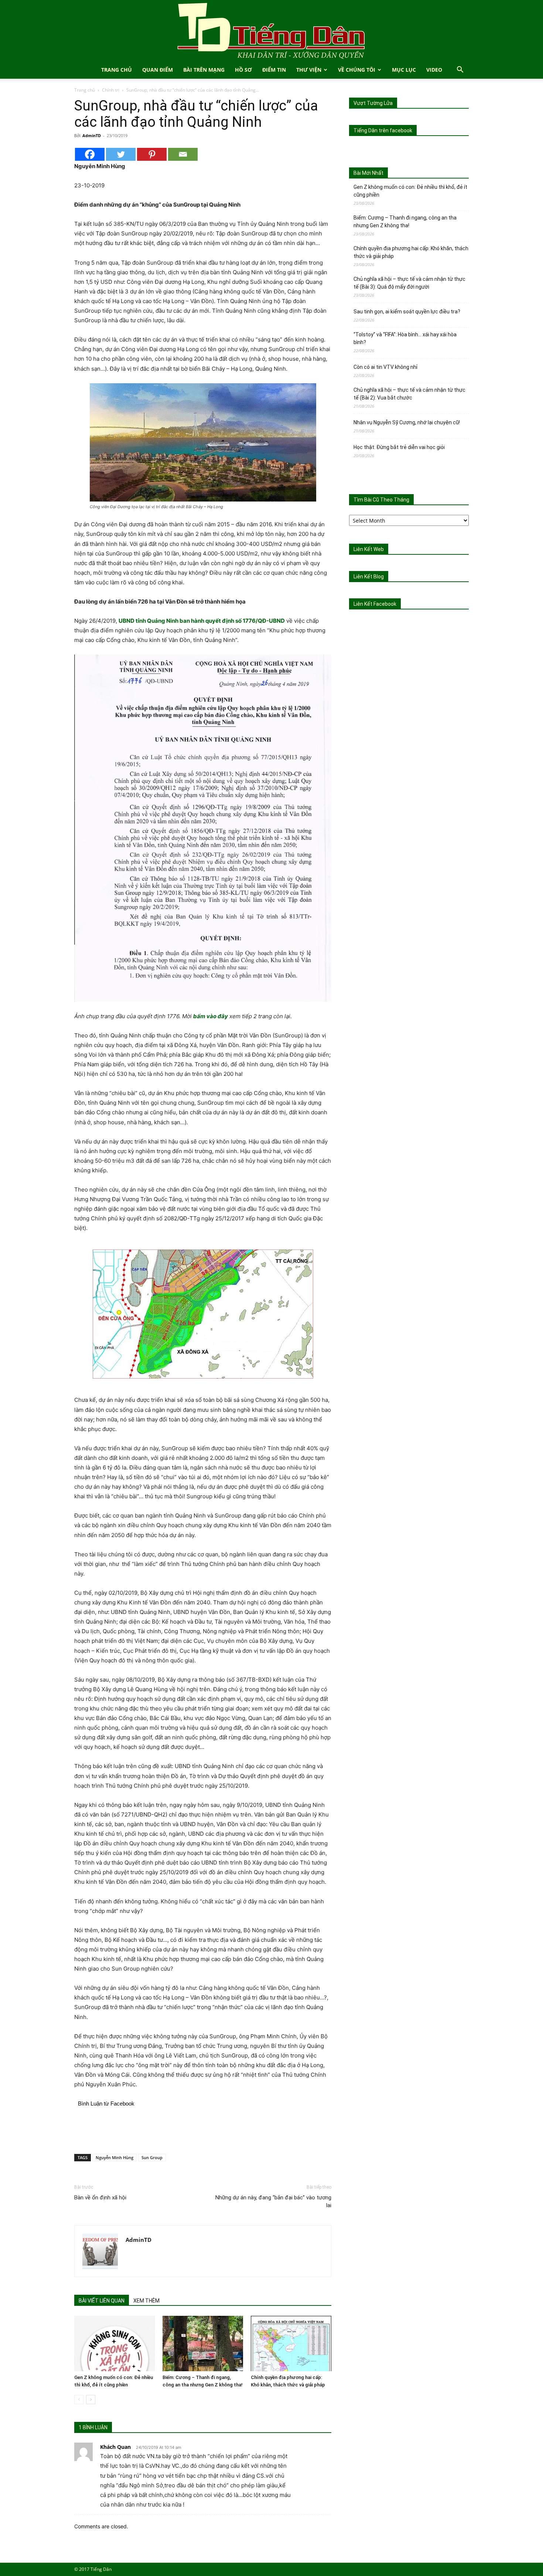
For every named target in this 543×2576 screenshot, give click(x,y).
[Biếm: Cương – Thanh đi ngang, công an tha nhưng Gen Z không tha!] (203, 2344)
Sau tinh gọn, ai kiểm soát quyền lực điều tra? (407, 312)
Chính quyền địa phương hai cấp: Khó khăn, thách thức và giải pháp (411, 252)
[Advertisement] (203, 2129)
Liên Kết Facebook (375, 604)
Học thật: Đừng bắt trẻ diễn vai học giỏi (399, 447)
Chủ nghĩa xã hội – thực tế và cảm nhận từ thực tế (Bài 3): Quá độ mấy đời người (409, 283)
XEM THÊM (146, 2301)
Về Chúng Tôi (357, 70)
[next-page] (91, 2400)
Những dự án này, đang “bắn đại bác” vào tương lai (273, 2201)
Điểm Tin (274, 70)
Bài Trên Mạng (204, 70)
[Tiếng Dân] (271, 30)
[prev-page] (79, 2400)
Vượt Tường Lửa (373, 103)
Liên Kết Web (369, 549)
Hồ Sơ (243, 70)
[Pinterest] (152, 154)
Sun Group (152, 2157)
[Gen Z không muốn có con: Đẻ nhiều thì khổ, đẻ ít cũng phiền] (115, 2344)
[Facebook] (90, 154)
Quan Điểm (158, 70)
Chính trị (111, 90)
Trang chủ (85, 90)
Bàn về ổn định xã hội (100, 2198)
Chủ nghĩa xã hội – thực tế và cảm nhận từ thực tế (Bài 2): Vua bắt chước (409, 394)
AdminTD (92, 135)
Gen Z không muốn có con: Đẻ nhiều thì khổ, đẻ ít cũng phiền (410, 191)
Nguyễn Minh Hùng (115, 2157)
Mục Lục (404, 70)
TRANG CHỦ (117, 70)
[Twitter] (121, 154)
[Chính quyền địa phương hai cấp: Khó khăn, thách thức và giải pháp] (291, 2344)
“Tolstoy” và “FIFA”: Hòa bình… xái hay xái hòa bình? (405, 338)
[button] (460, 70)
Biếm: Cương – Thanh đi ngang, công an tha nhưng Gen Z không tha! (405, 222)
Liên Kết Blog (369, 577)
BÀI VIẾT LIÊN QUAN (102, 2301)
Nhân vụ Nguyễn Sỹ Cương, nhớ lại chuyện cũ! (407, 422)
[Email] (183, 154)
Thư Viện (309, 70)
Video (434, 70)
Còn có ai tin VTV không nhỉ (385, 367)
